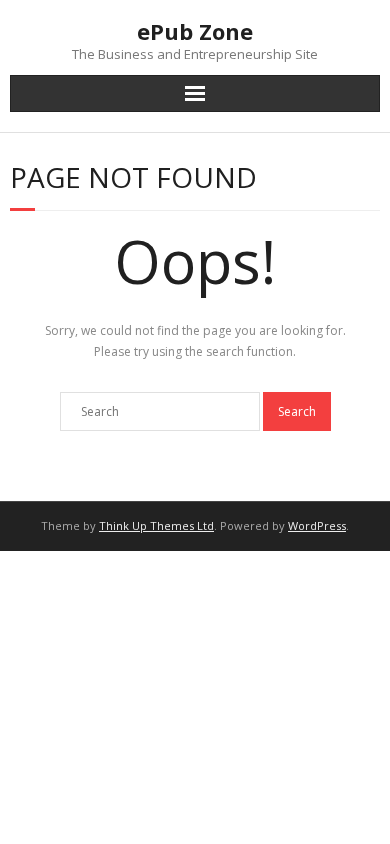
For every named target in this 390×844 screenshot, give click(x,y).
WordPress (317, 525)
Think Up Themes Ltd (156, 525)
